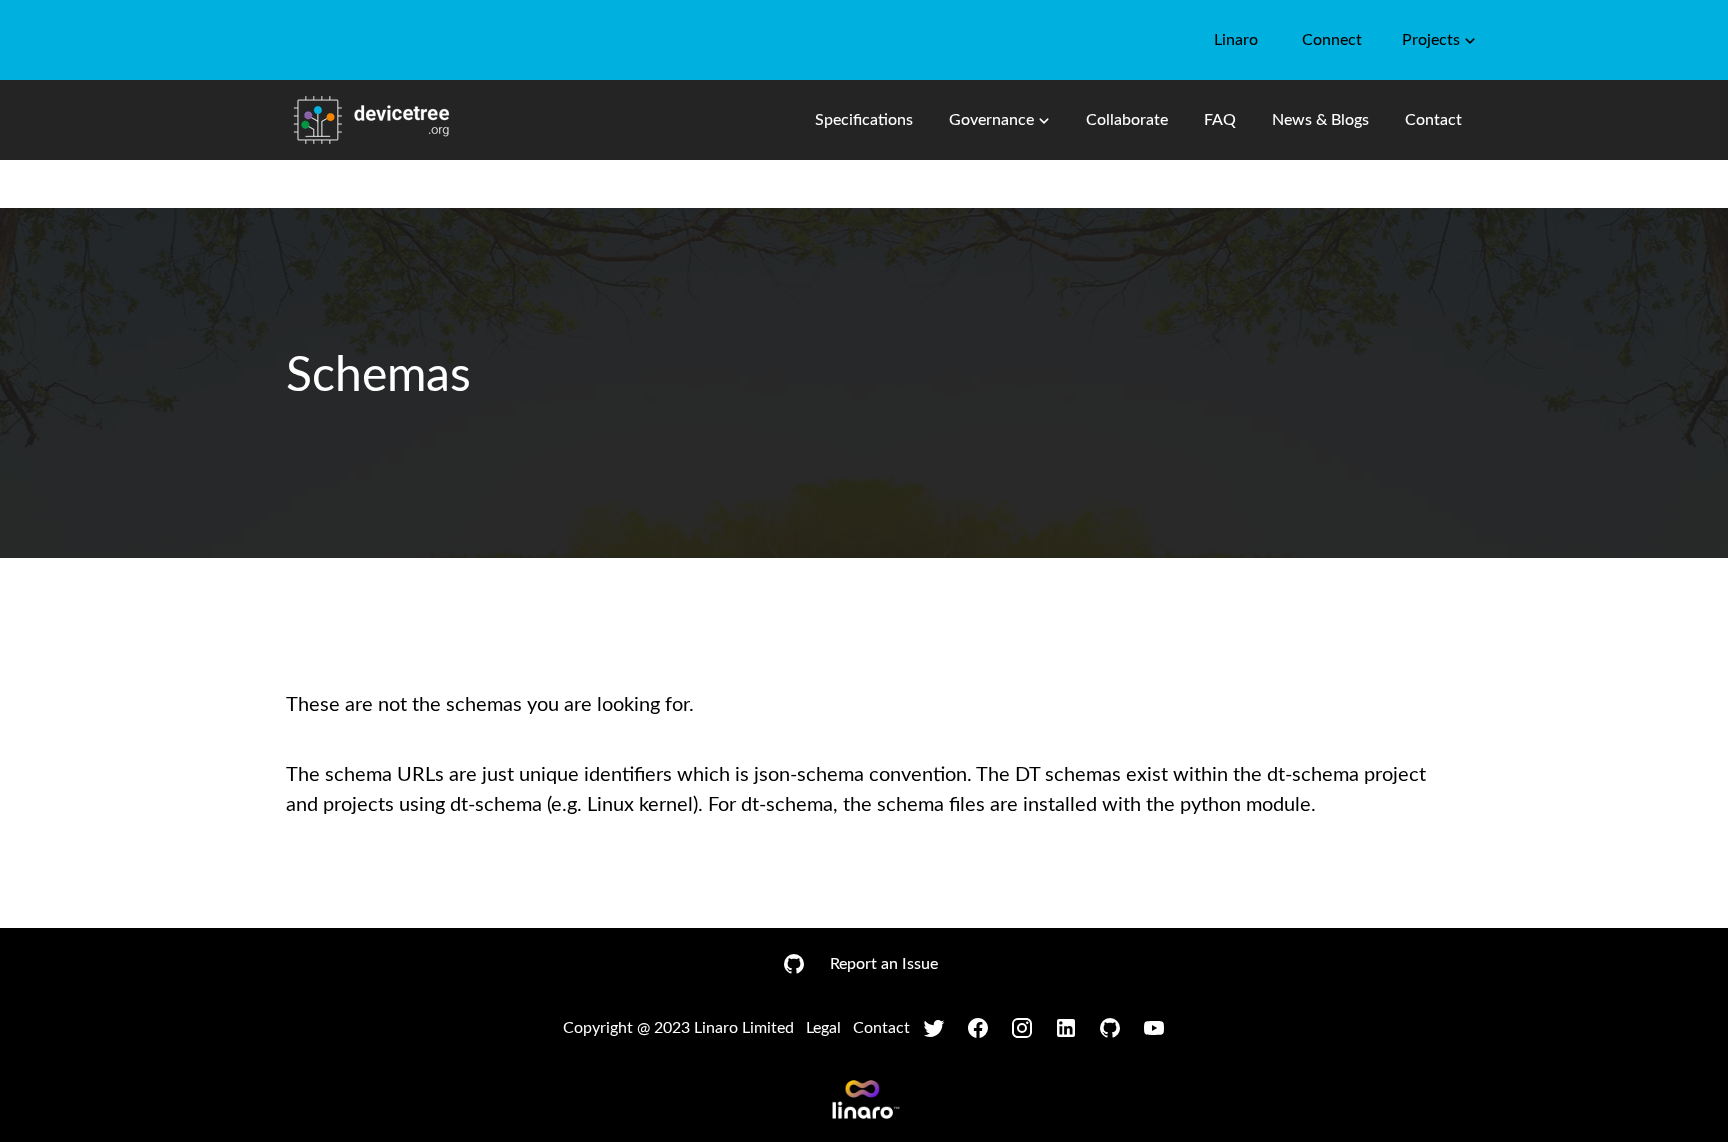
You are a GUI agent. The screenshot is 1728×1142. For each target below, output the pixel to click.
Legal (823, 1028)
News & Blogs (1320, 120)
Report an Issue (884, 964)
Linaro (1236, 40)
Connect (1332, 40)
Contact (1433, 120)
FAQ (1220, 120)
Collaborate (1127, 120)
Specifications (864, 120)
